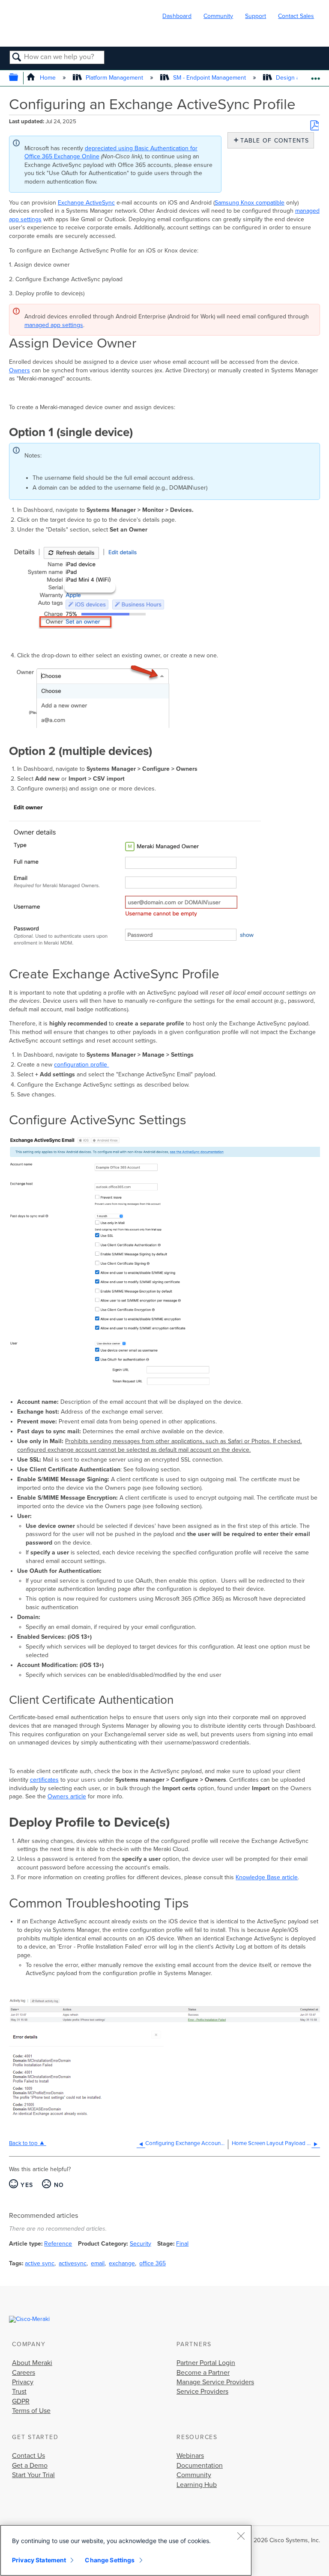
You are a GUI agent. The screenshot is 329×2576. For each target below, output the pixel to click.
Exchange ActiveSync (86, 203)
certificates (44, 1780)
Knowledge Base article (267, 1877)
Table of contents (273, 141)
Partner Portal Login (206, 2363)
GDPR (21, 2401)
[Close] (241, 2536)
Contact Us (28, 2456)
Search (17, 58)
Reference (58, 2244)
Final (182, 2244)
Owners (19, 370)
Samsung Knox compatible (250, 203)
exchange (122, 2263)
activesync (73, 2263)
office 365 (153, 2263)
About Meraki (32, 2363)
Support (256, 16)
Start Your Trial (33, 2475)
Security (141, 2244)
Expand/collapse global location (316, 76)
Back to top (23, 2143)
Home (48, 78)
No (59, 2185)
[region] (126, 2550)
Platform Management (114, 78)
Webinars (190, 2456)
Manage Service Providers (215, 2382)
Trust (19, 2392)
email (98, 2263)
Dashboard (177, 16)
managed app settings (54, 325)
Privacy (23, 2382)
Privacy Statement (39, 2560)
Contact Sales (296, 16)
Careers (24, 2373)
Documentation (200, 2466)
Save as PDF (314, 125)
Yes (27, 2185)
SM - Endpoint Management (209, 78)
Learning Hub (197, 2485)
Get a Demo (30, 2466)
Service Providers (202, 2392)
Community (218, 16)
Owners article (67, 1796)
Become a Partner (203, 2373)
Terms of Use (31, 2411)
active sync (40, 2263)
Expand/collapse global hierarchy (19, 78)
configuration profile (81, 1065)
